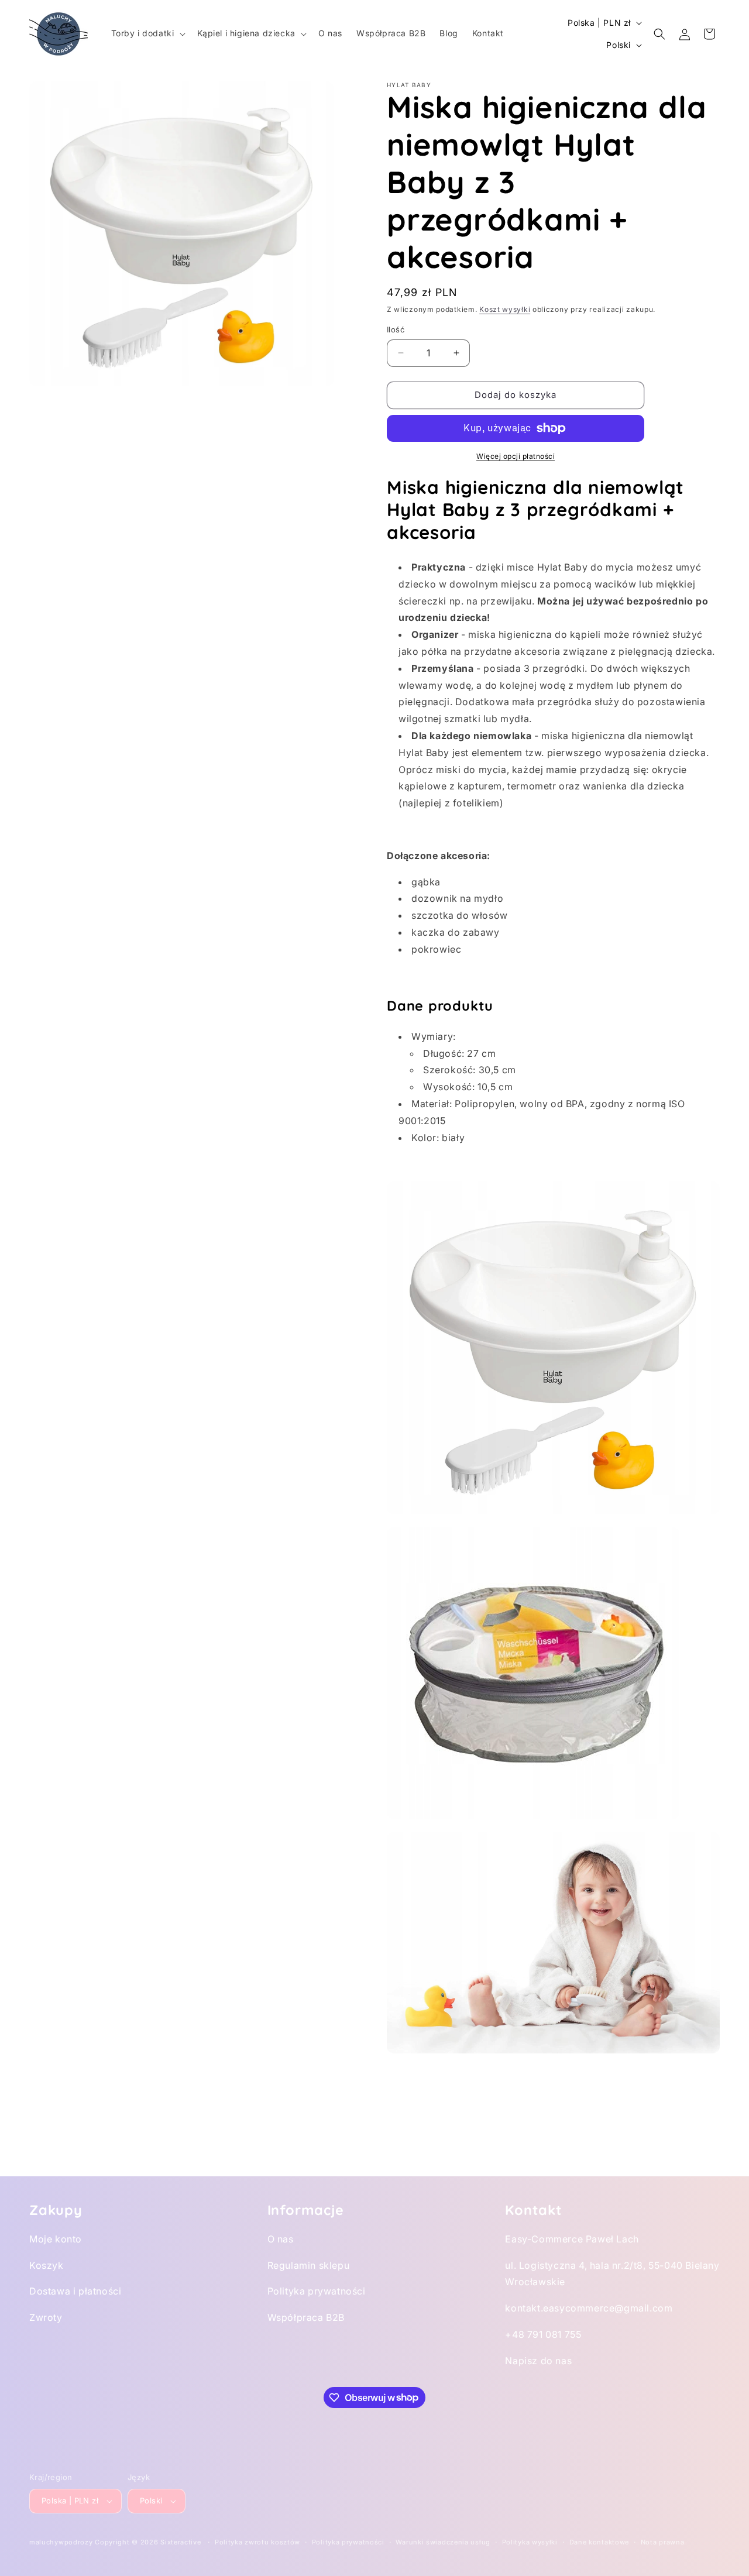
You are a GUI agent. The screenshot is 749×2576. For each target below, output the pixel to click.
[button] (147, 33)
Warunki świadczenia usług (443, 2542)
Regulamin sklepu (309, 2265)
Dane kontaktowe (599, 2542)
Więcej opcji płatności (516, 456)
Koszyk (47, 2265)
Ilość (396, 329)
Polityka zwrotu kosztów (257, 2542)
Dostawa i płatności (75, 2291)
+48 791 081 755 (543, 2334)
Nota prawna (663, 2542)
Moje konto (56, 2239)
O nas (281, 2239)
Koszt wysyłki (505, 309)
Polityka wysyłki (530, 2542)
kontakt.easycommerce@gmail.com (589, 2308)
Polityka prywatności (317, 2291)
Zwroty (46, 2317)
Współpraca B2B (306, 2317)
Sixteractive (181, 2542)
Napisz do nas (538, 2361)
